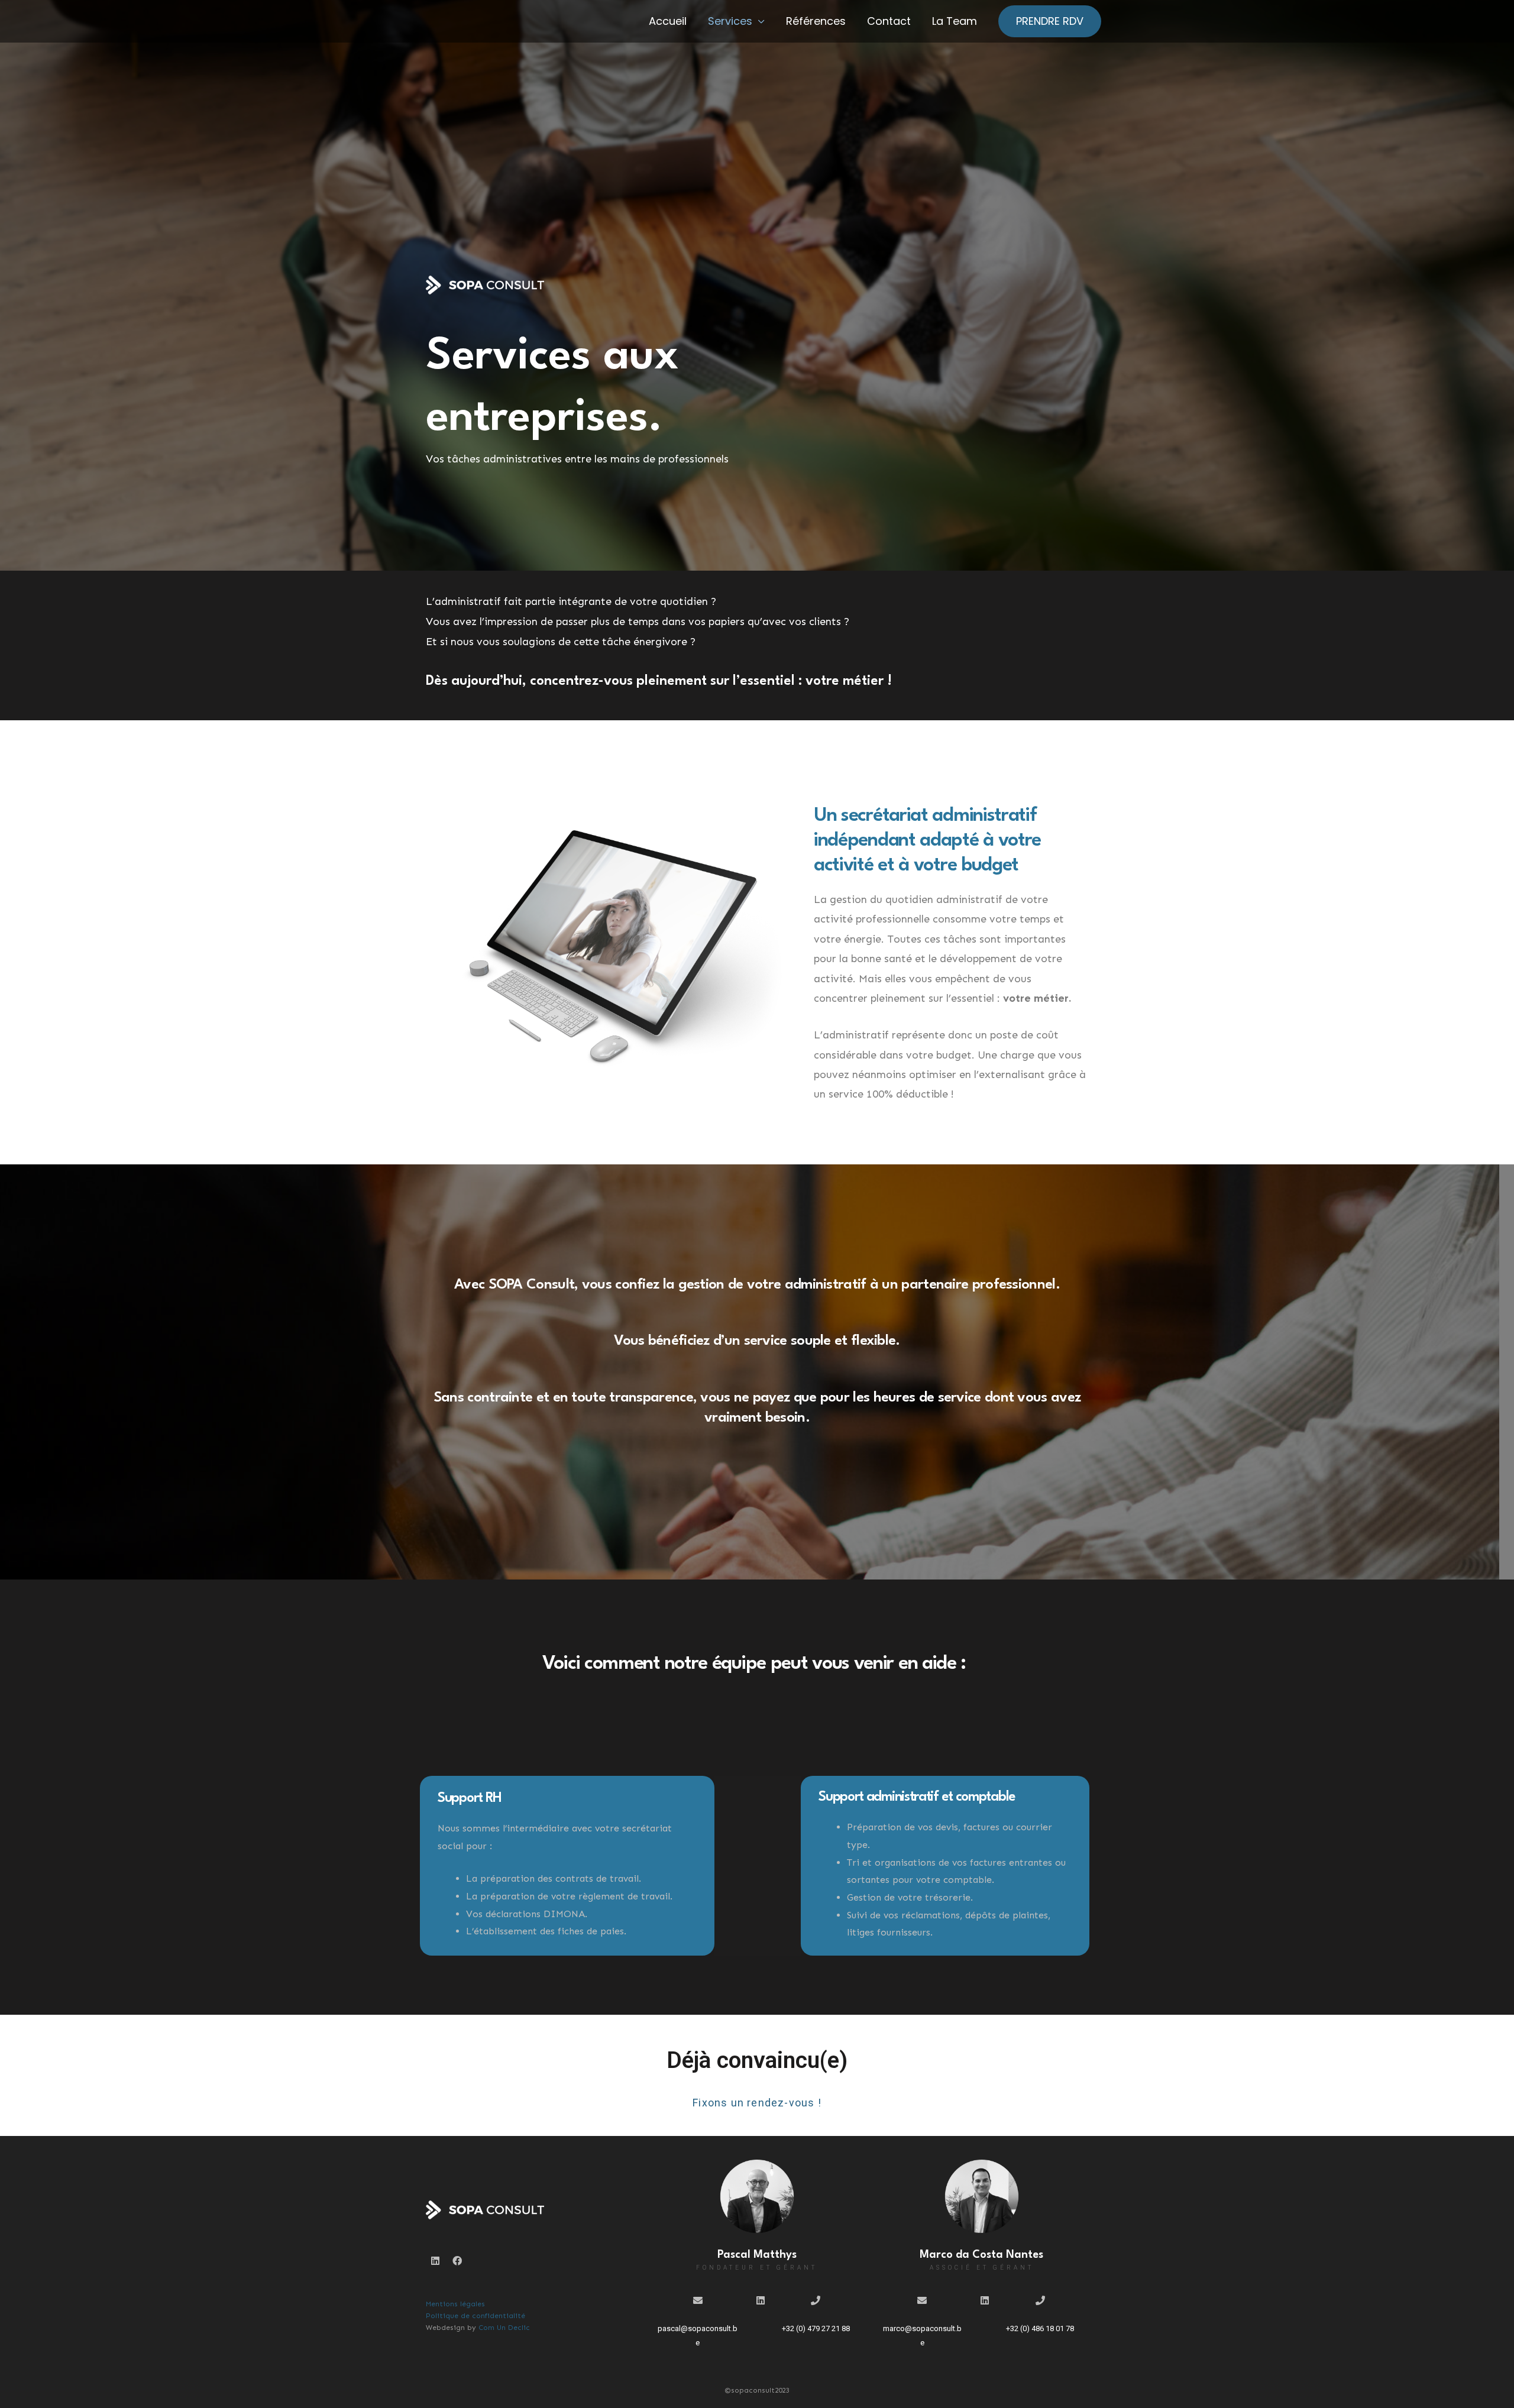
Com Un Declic (504, 2328)
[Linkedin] (435, 2261)
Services (730, 21)
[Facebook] (457, 2261)
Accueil (668, 21)
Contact (889, 21)
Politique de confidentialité (475, 2316)
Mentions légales (455, 2304)
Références (816, 21)
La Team (955, 21)
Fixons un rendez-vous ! (757, 2103)
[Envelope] (698, 2300)
